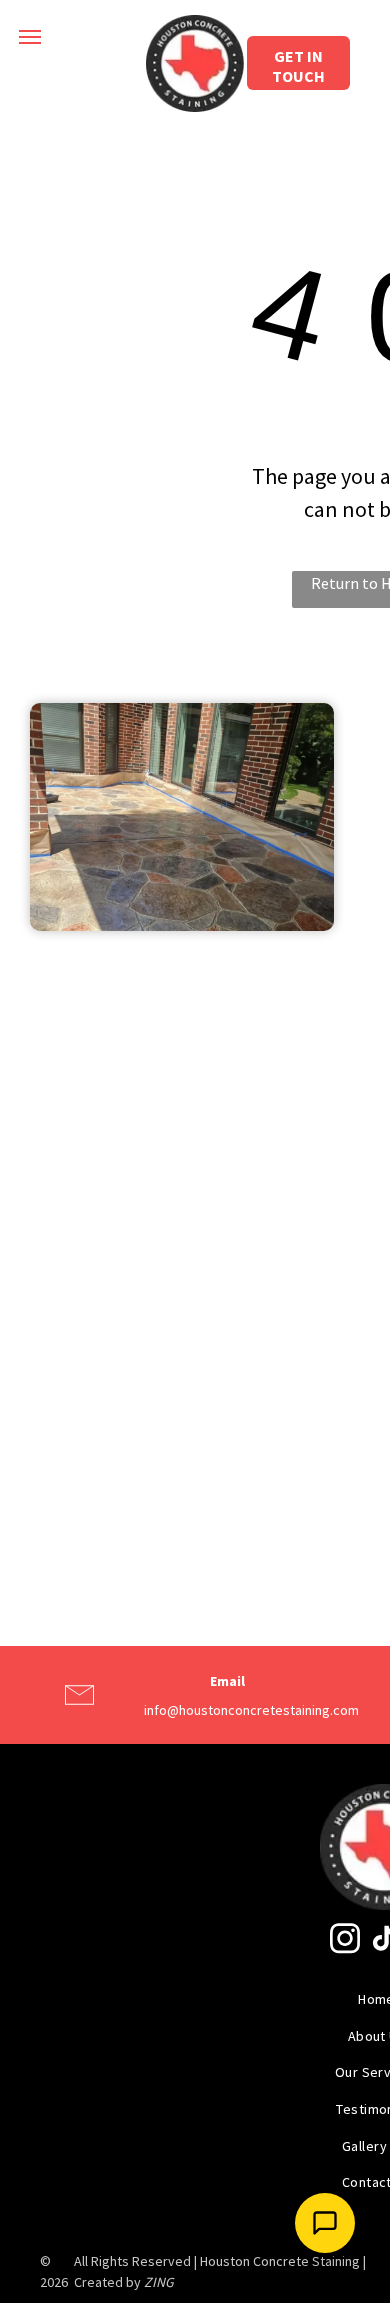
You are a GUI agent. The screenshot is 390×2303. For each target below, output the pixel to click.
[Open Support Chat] (325, 2223)
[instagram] (345, 1940)
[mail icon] (79, 1713)
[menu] (30, 37)
